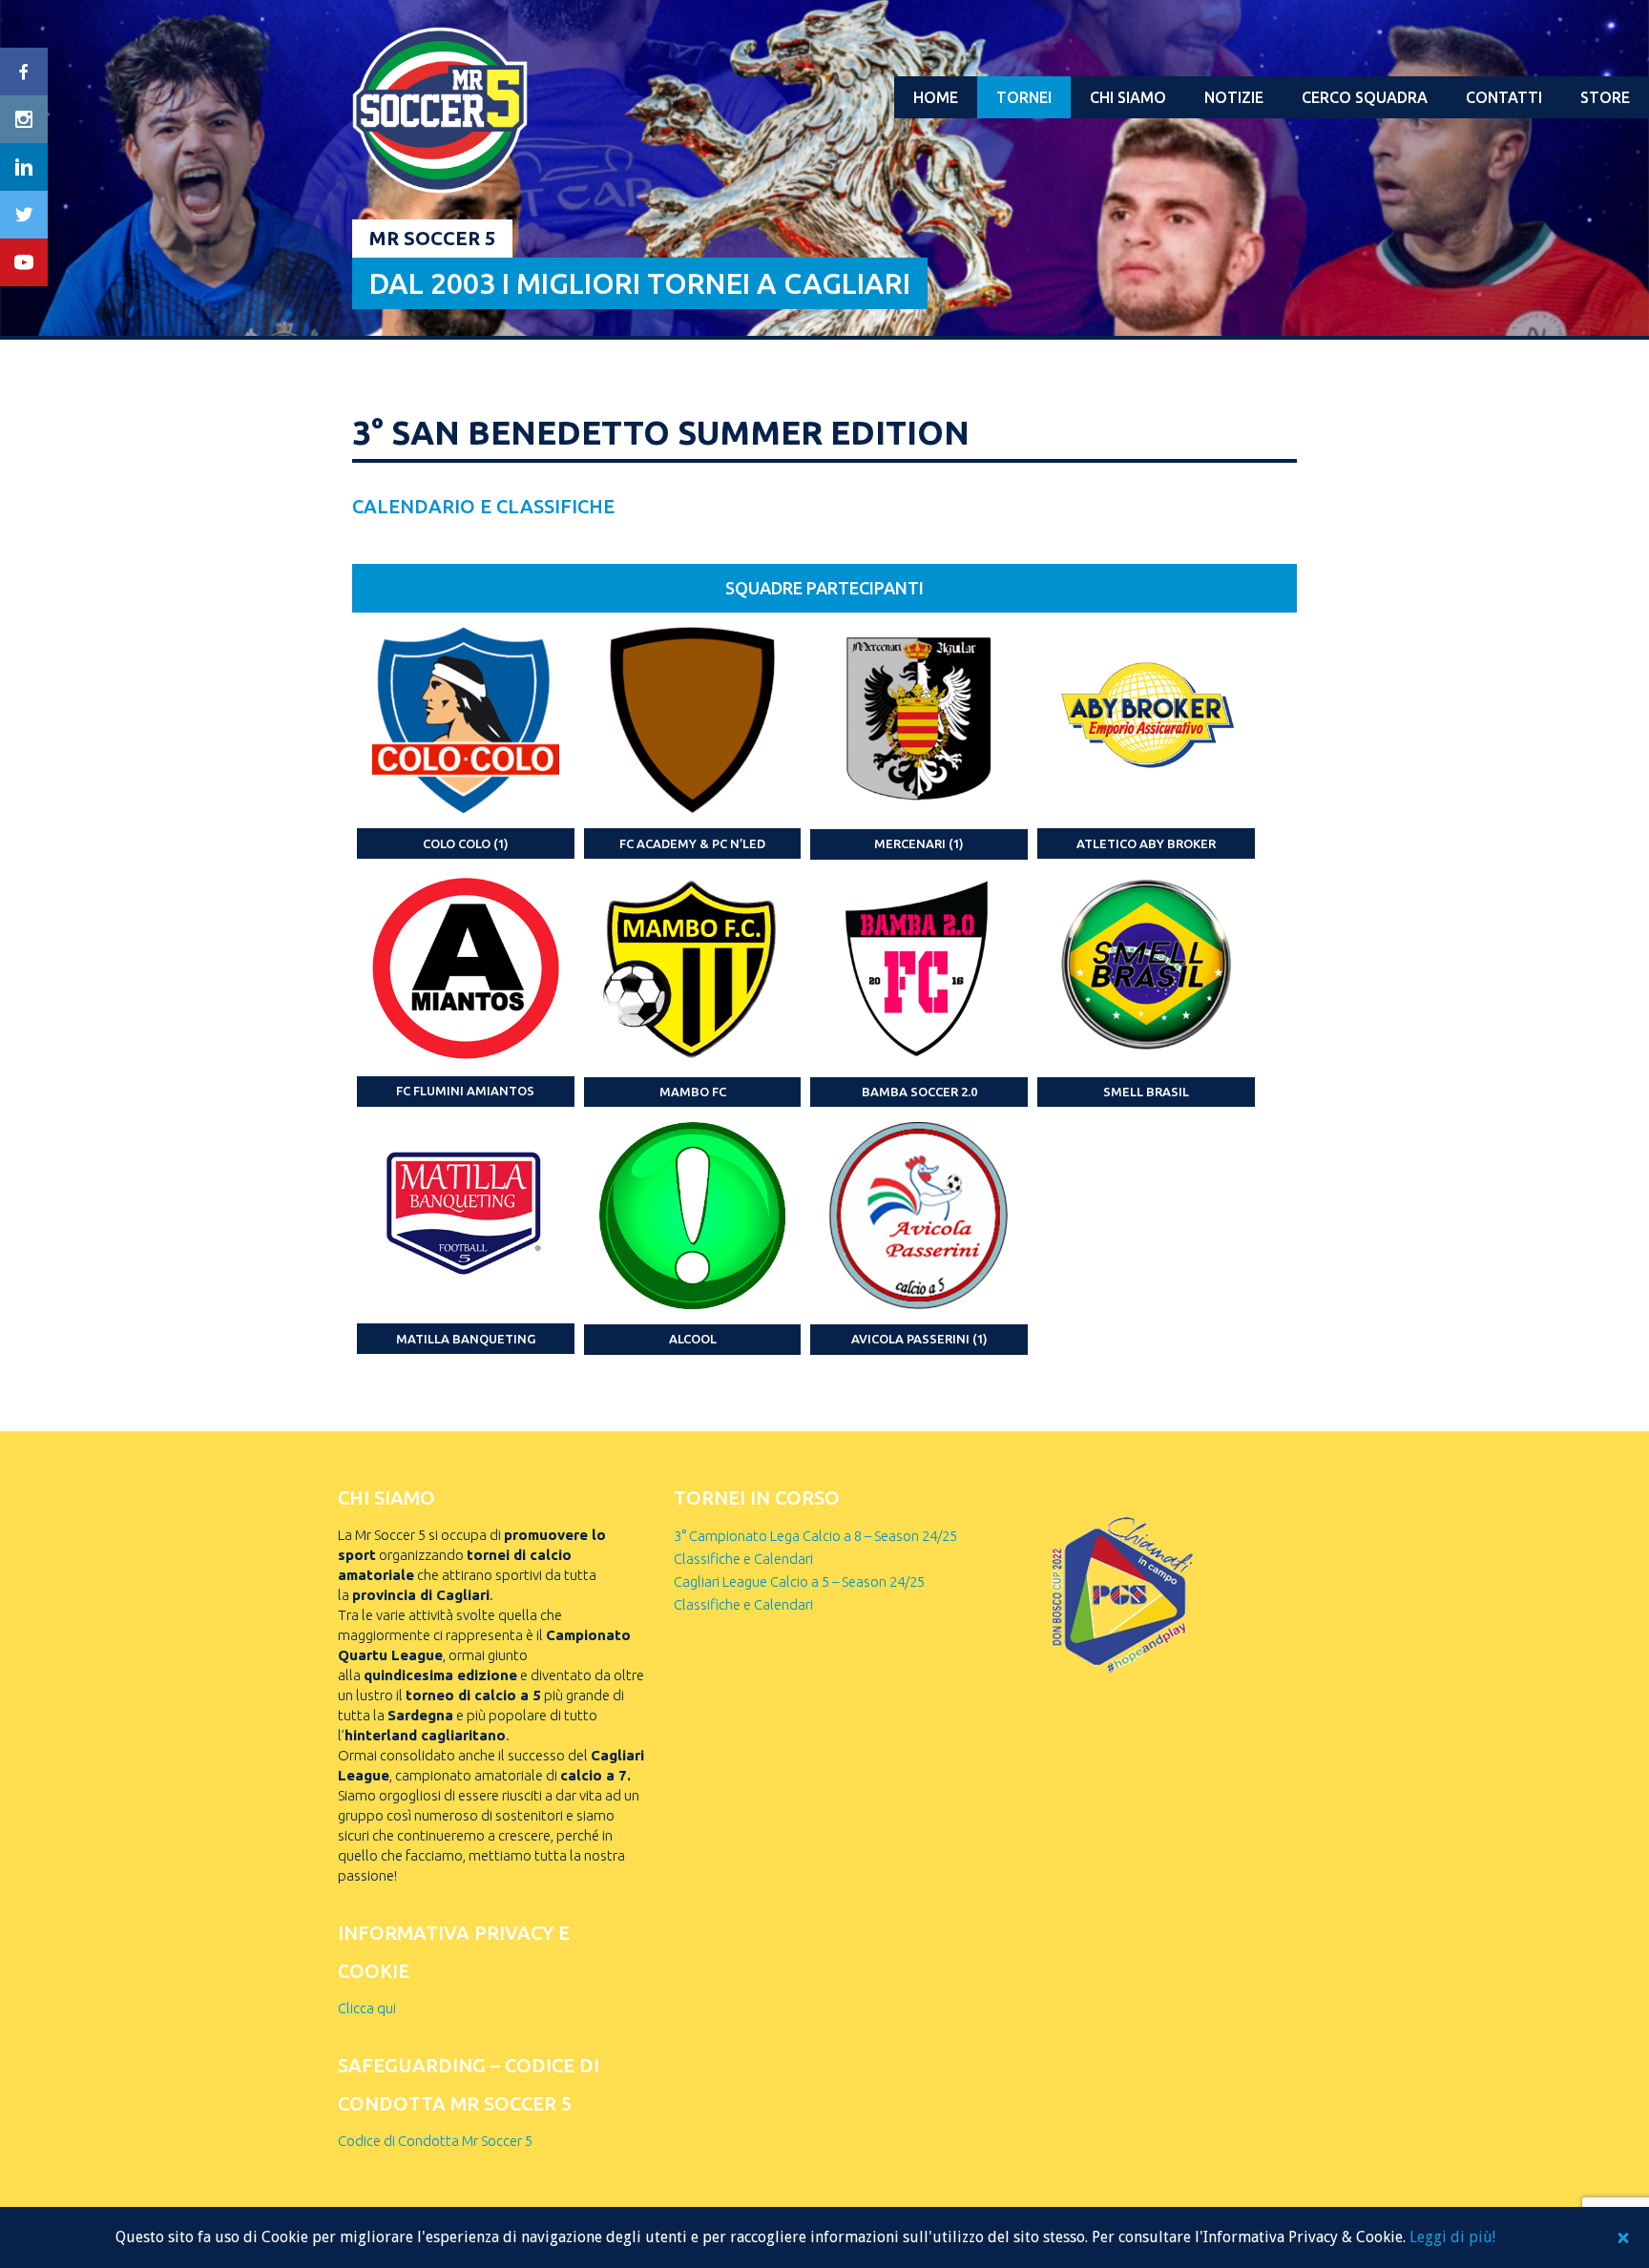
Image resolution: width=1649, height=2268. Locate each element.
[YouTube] (24, 262)
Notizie (1234, 97)
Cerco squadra (1365, 97)
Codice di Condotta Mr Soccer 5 (435, 2141)
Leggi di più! (1452, 2237)
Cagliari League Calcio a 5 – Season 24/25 (799, 1581)
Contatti (1504, 97)
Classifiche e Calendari (743, 1559)
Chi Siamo (1128, 97)
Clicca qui (367, 2008)
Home (936, 97)
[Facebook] (24, 72)
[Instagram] (24, 119)
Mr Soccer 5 (432, 238)
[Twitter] (24, 215)
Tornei (1024, 97)
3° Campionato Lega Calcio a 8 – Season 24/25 (815, 1536)
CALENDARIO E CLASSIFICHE (483, 506)
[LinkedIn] (24, 167)
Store (1605, 97)
